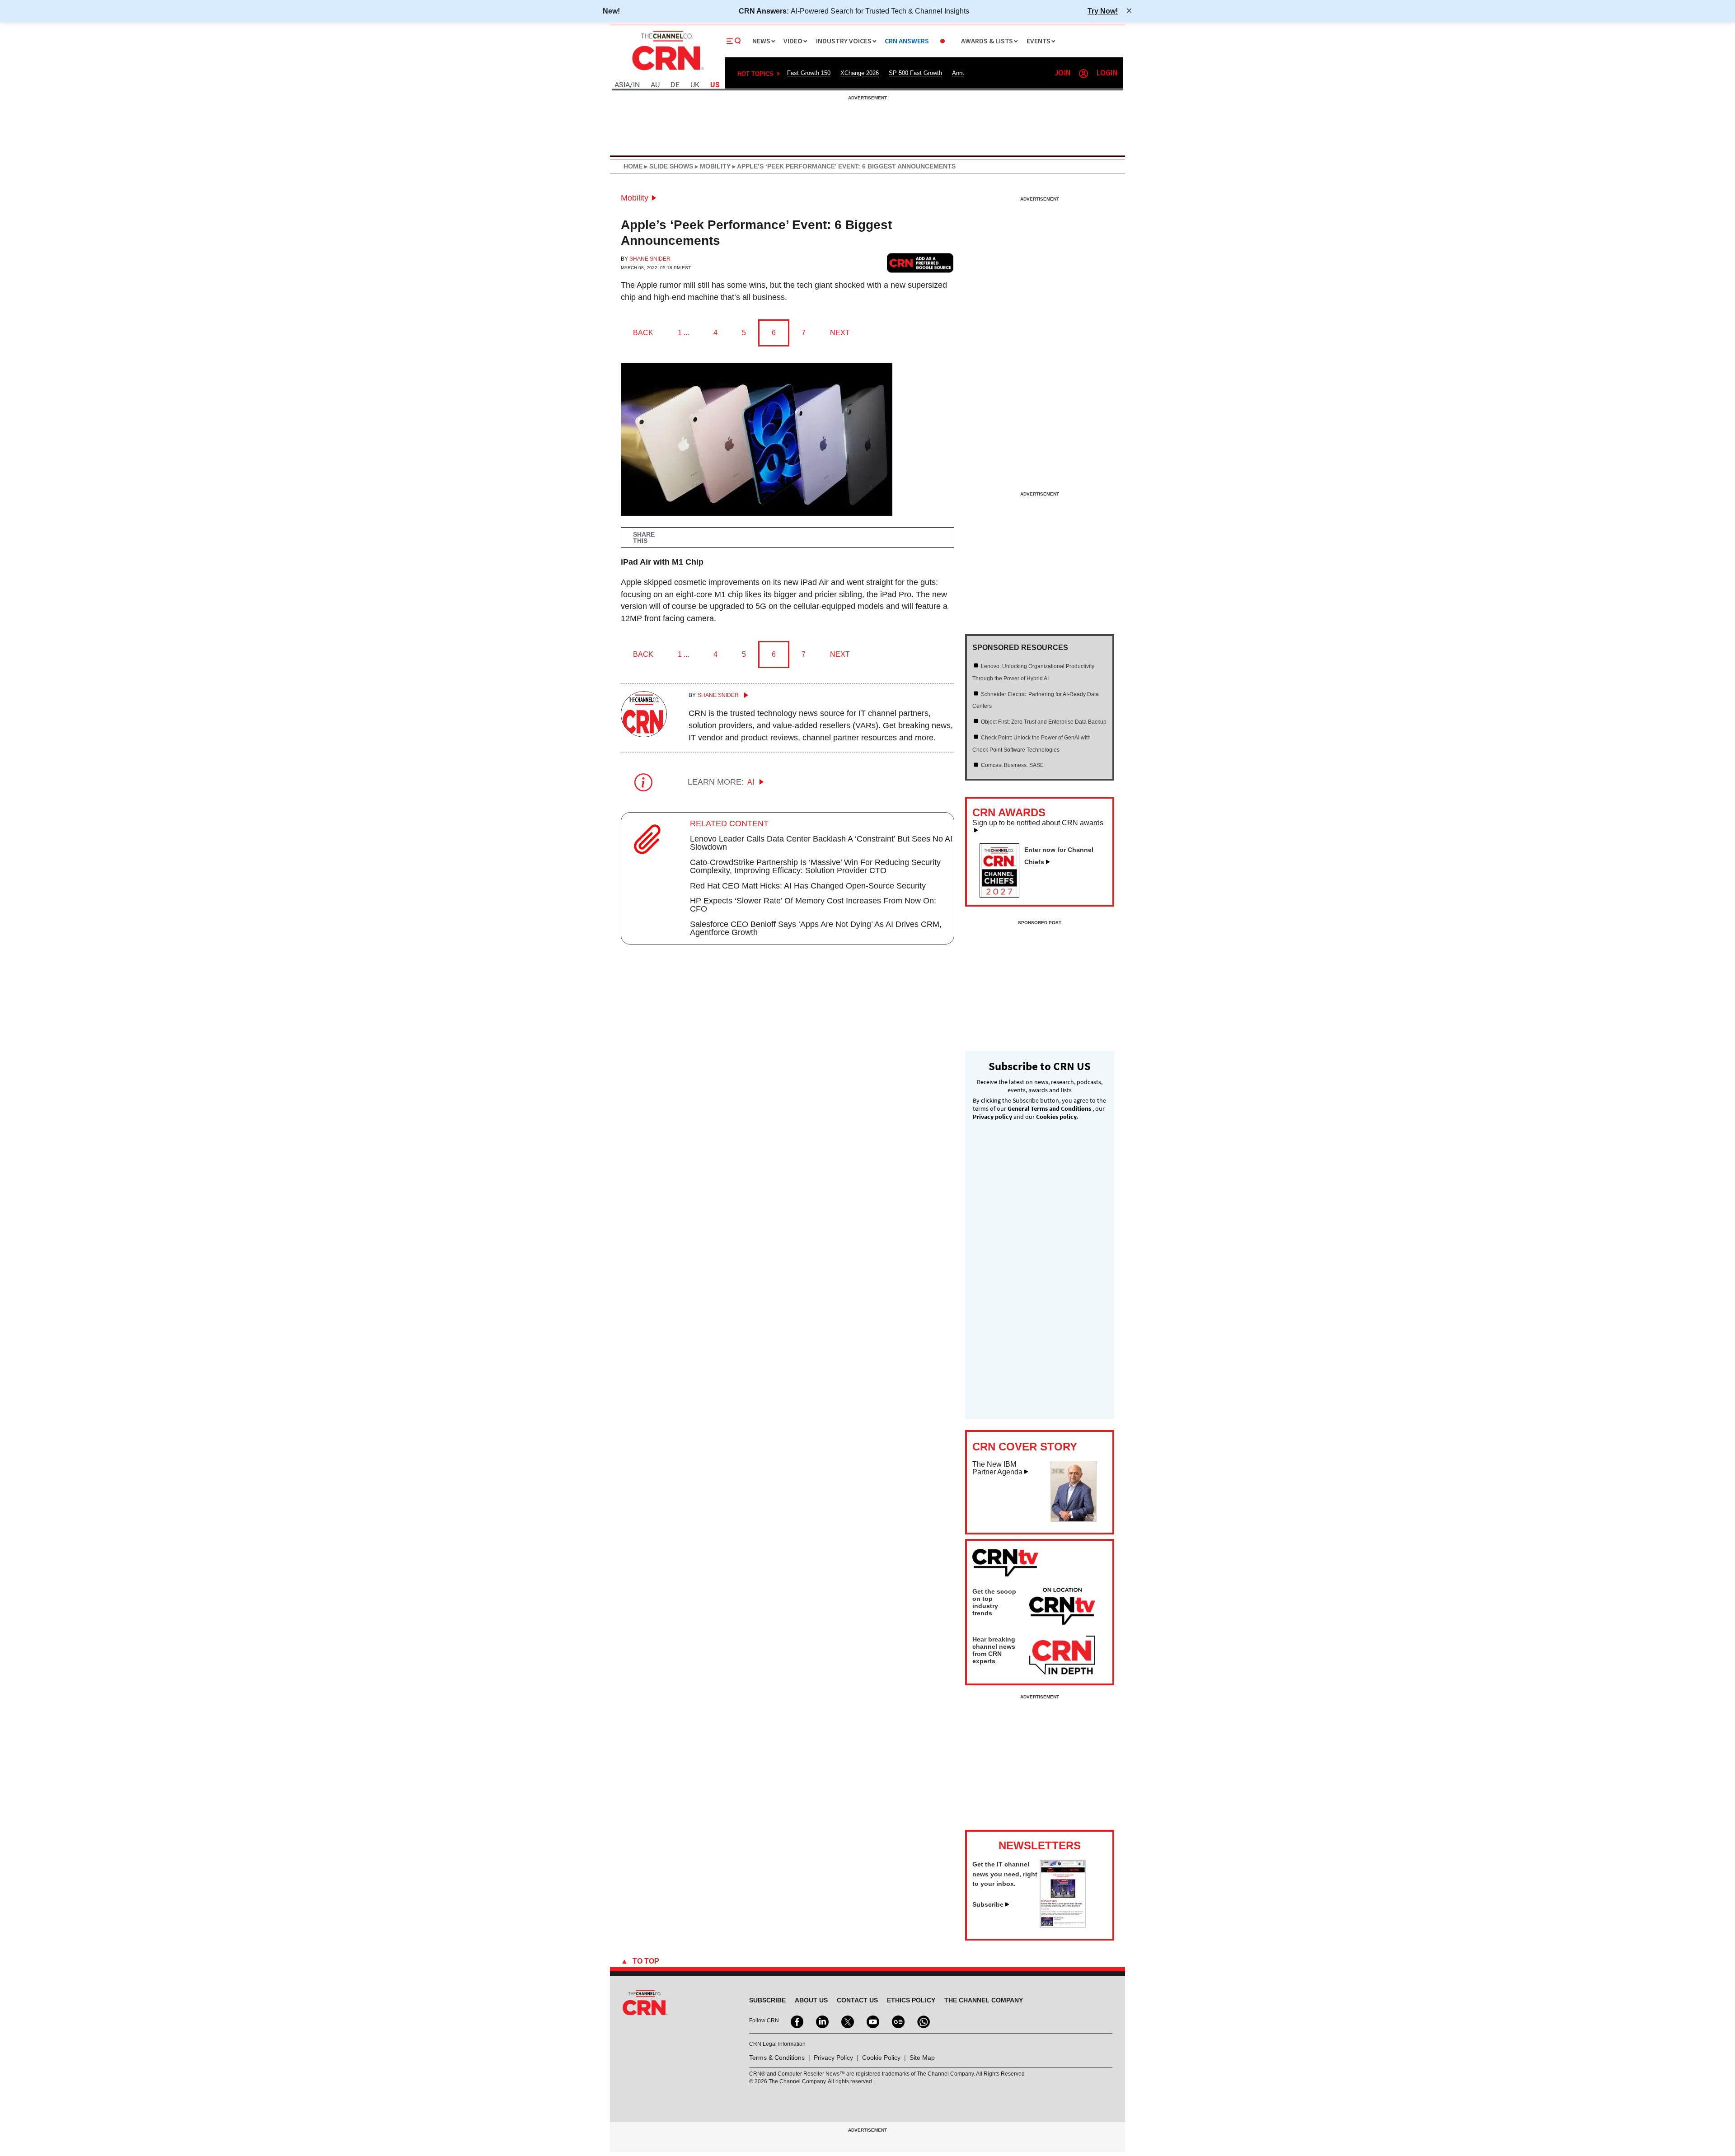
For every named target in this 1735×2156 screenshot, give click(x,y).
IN (636, 85)
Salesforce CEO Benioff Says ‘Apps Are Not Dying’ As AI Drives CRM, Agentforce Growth (816, 928)
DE (675, 85)
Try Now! (1103, 11)
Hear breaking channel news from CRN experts (994, 1650)
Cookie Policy (881, 2058)
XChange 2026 (860, 73)
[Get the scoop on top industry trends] (1062, 1608)
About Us (811, 2000)
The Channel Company (984, 2000)
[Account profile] (1083, 74)
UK (695, 85)
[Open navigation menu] (734, 41)
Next (840, 333)
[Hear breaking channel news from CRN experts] (1062, 1656)
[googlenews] (897, 2021)
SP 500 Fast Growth (915, 73)
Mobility (635, 198)
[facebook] (796, 2021)
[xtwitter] (847, 2021)
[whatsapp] (923, 2021)
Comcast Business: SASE (1012, 765)
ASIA (622, 85)
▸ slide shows (668, 166)
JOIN (1062, 73)
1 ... (683, 333)
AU (655, 85)
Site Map (922, 2058)
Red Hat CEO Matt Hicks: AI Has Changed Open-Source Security (808, 886)
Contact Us (857, 2000)
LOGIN (1107, 73)
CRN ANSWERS (907, 41)
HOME (633, 166)
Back (643, 333)
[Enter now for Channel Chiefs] (1003, 895)
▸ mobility (712, 166)
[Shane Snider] (644, 734)
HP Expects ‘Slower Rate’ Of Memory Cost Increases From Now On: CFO (813, 905)
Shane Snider (650, 259)
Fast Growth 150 (809, 73)
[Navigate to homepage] (667, 71)
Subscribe (988, 1904)
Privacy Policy (833, 2058)
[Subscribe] (1063, 1925)
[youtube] (872, 2021)
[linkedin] (821, 2021)
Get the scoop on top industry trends (994, 1602)
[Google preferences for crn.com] (920, 263)
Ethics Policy (911, 2000)
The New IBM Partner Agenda (997, 1468)
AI (752, 782)
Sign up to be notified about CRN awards (1038, 823)
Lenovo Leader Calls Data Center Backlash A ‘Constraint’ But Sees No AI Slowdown (821, 843)
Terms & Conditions (777, 2058)
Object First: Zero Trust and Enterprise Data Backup (1044, 722)
